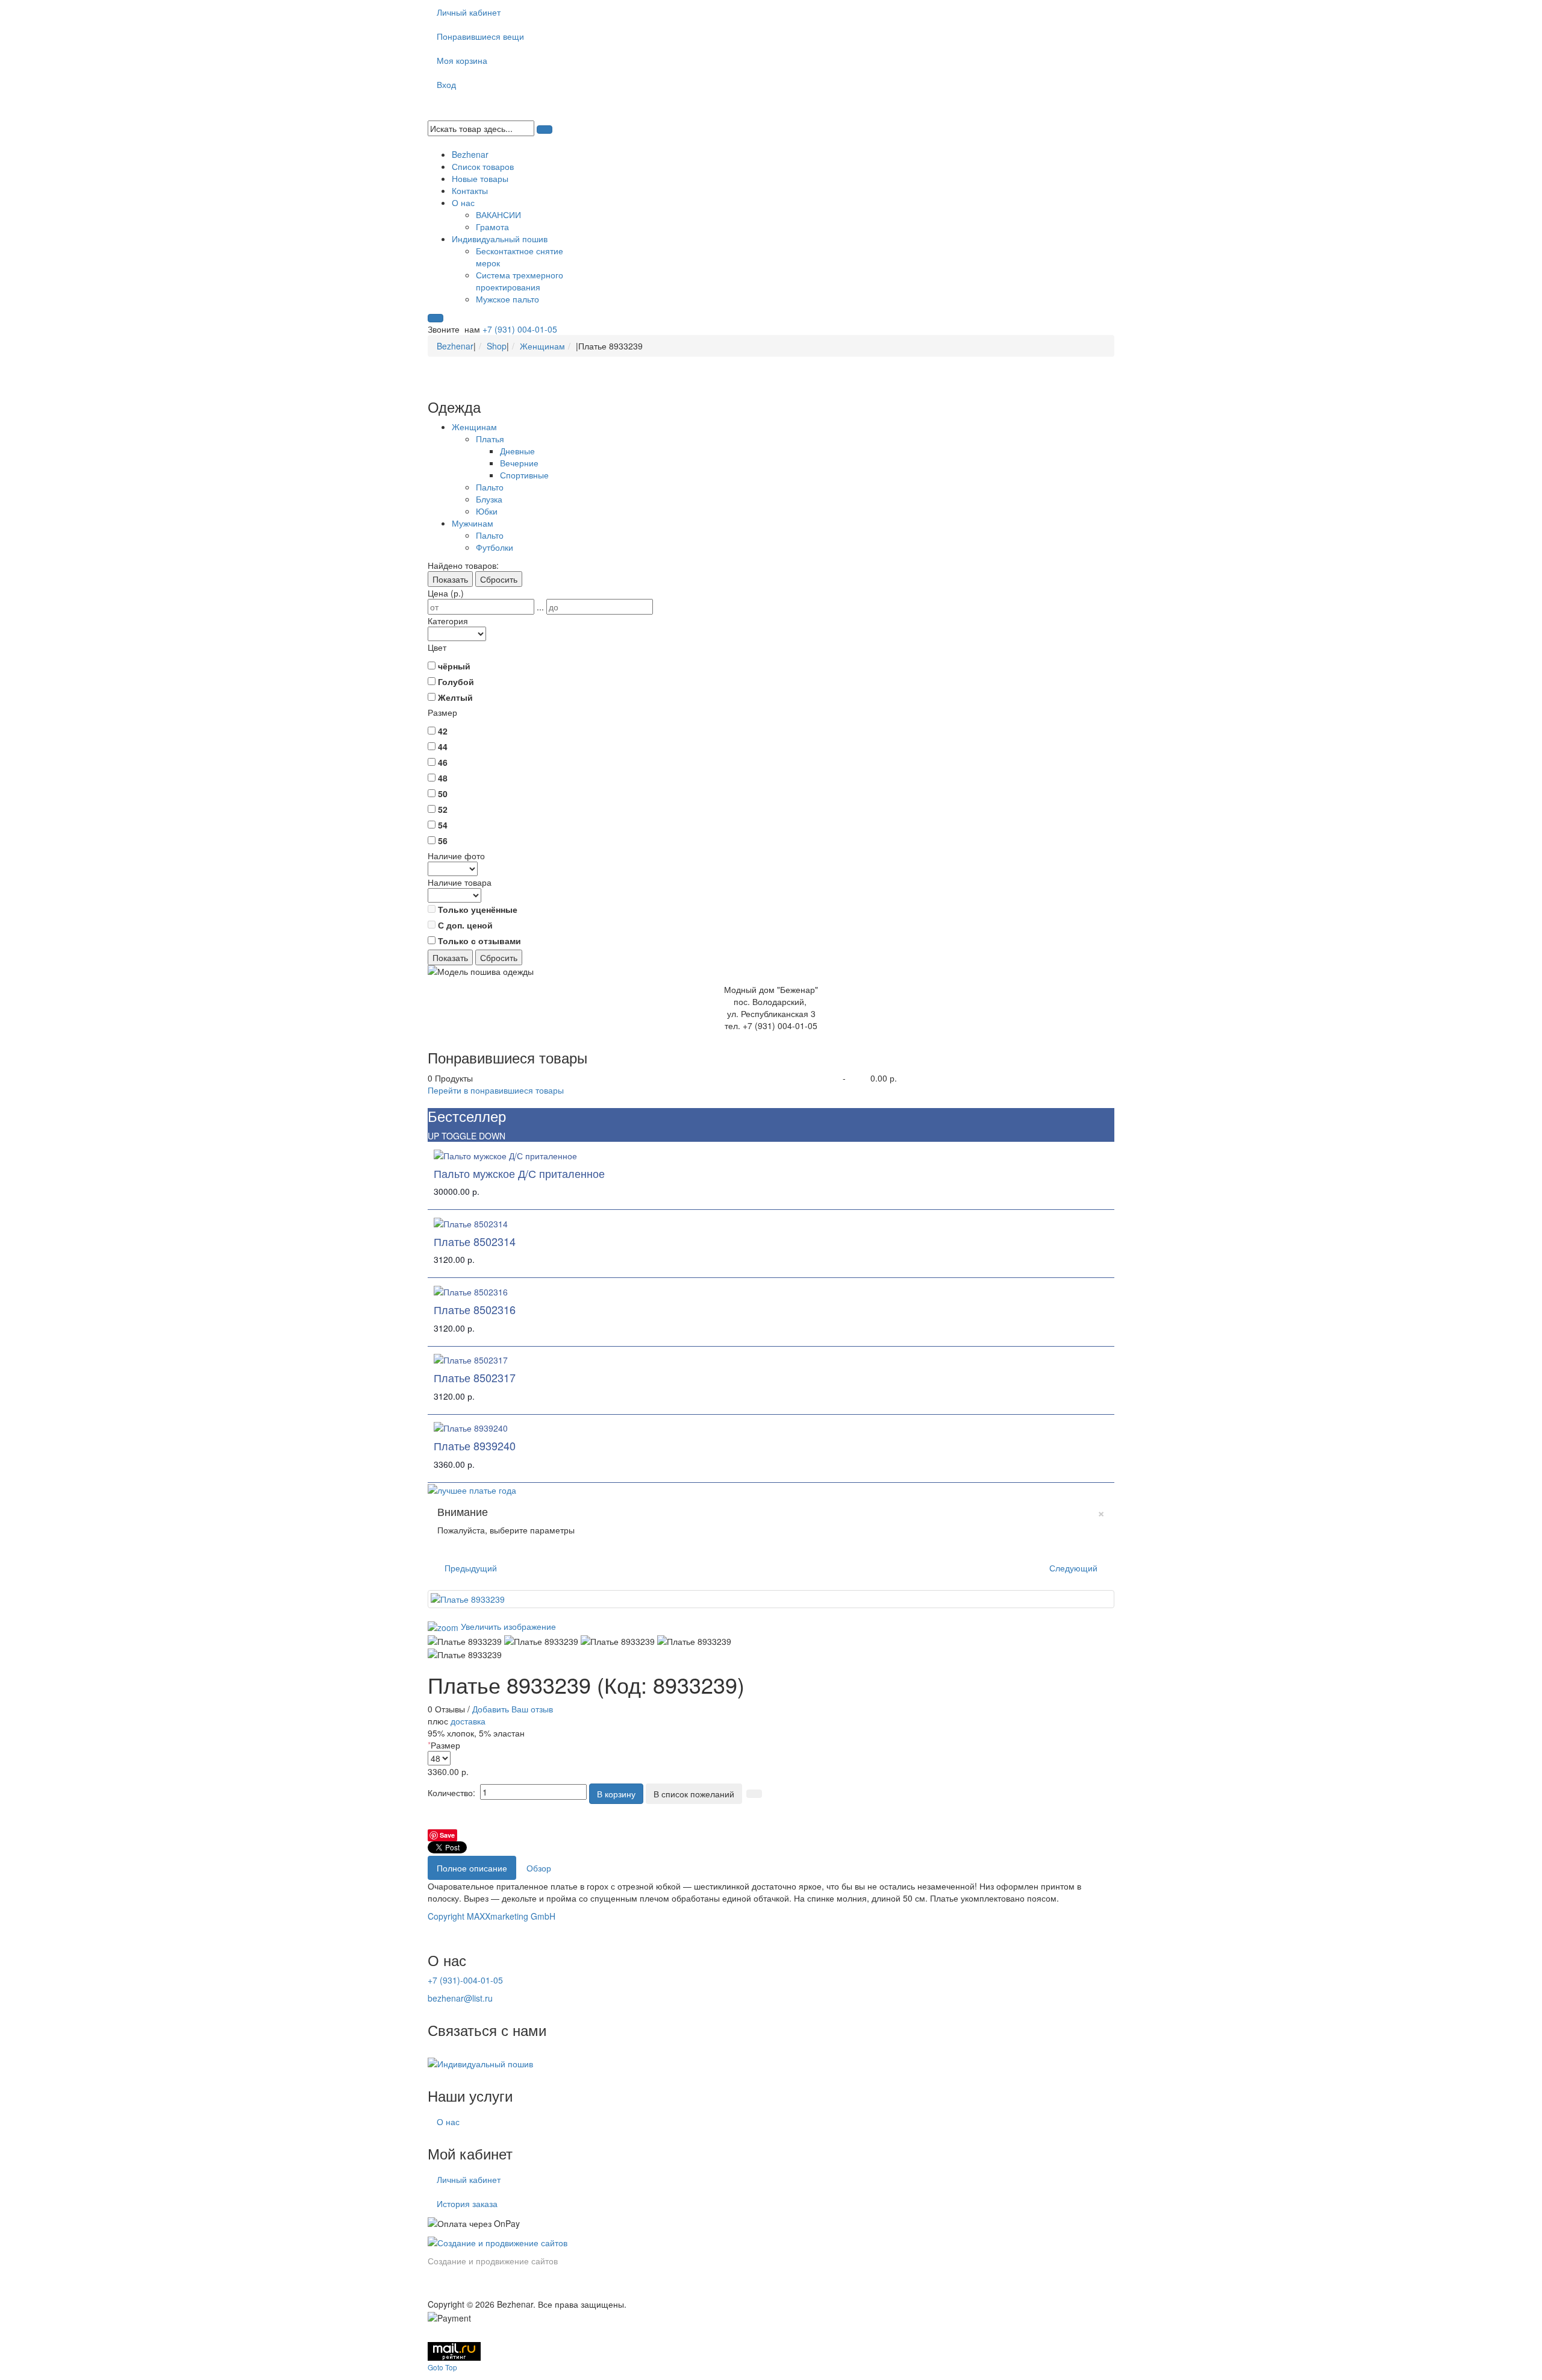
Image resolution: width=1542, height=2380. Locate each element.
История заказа (467, 2203)
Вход (446, 84)
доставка (468, 1721)
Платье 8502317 (475, 1377)
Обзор (539, 1868)
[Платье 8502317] (471, 1359)
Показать (450, 579)
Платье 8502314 (475, 1241)
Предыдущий (471, 1568)
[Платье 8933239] (465, 1641)
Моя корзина (462, 60)
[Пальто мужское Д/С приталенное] (505, 1154)
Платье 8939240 (475, 1445)
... (540, 607)
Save (447, 1835)
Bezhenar (455, 346)
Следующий (1073, 1568)
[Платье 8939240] (471, 1427)
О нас (448, 2122)
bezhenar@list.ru (460, 1998)
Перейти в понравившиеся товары (496, 1090)
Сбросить (499, 579)
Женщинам (542, 346)
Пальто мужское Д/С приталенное (519, 1173)
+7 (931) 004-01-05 (520, 329)
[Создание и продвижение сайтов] (498, 2241)
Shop (497, 346)
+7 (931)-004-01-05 (465, 1980)
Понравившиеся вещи (480, 36)
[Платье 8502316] (471, 1290)
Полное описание (472, 1868)
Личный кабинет (469, 12)
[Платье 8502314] (471, 1222)
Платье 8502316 (475, 1309)
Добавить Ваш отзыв (513, 1709)
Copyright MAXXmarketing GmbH (492, 1916)
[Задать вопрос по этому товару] (754, 1794)
